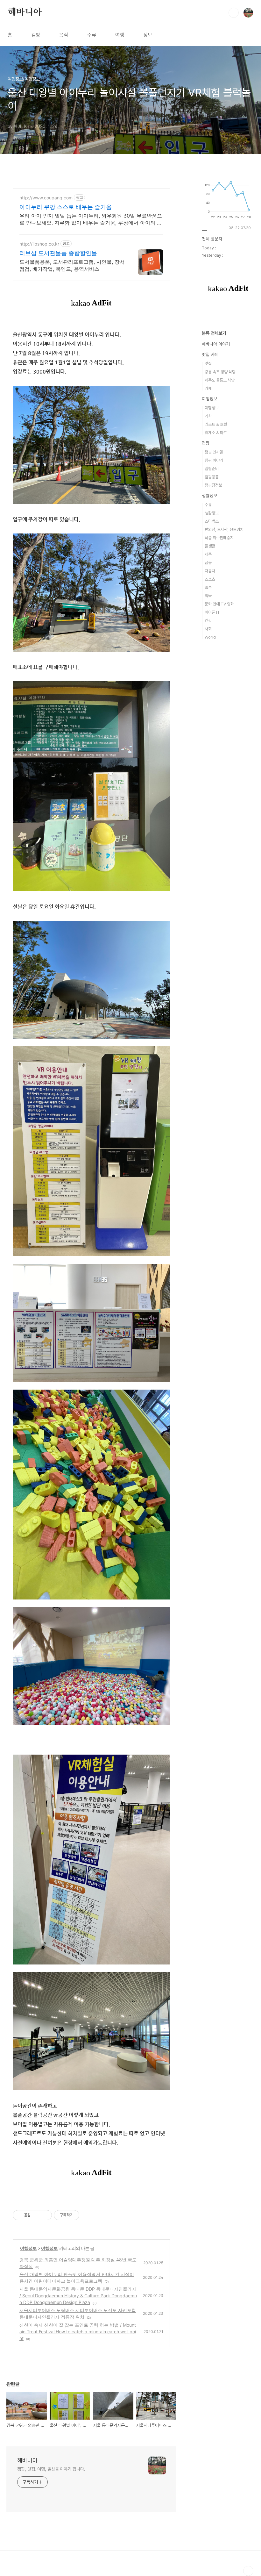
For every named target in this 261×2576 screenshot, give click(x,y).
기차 (208, 416)
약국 (208, 596)
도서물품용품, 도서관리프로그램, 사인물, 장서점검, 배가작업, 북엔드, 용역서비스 (72, 265)
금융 (208, 563)
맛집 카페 (210, 354)
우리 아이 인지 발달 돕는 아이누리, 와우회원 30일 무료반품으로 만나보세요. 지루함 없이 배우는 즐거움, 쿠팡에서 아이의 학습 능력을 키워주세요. (91, 219)
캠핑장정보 (213, 485)
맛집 (208, 364)
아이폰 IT (212, 612)
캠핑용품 (212, 477)
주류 (92, 35)
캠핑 (36, 35)
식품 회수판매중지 (219, 538)
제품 (208, 554)
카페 (208, 388)
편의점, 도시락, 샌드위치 (224, 530)
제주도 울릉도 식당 (220, 380)
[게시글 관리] (45, 2215)
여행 (120, 35)
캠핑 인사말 (214, 452)
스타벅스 (212, 521)
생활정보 (209, 496)
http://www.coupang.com (46, 198)
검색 (234, 13)
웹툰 (208, 587)
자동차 (210, 571)
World (210, 637)
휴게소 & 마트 (216, 433)
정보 (148, 35)
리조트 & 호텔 (216, 424)
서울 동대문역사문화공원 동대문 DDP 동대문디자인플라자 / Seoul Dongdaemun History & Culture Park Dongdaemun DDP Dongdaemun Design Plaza (78, 2296)
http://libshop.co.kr (39, 244)
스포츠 (210, 579)
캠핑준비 (212, 469)
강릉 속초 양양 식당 (220, 372)
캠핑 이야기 (214, 460)
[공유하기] (37, 2215)
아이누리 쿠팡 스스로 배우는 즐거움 (66, 207)
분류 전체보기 (214, 333)
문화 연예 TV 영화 (219, 604)
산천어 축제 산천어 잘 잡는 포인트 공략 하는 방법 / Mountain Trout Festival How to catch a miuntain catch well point (78, 2332)
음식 (64, 35)
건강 (208, 621)
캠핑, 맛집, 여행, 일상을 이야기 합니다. (51, 2469)
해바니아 (25, 12)
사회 (208, 629)
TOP (248, 2571)
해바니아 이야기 (216, 344)
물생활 (210, 546)
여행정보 (28, 2248)
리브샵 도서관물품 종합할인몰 (58, 253)
